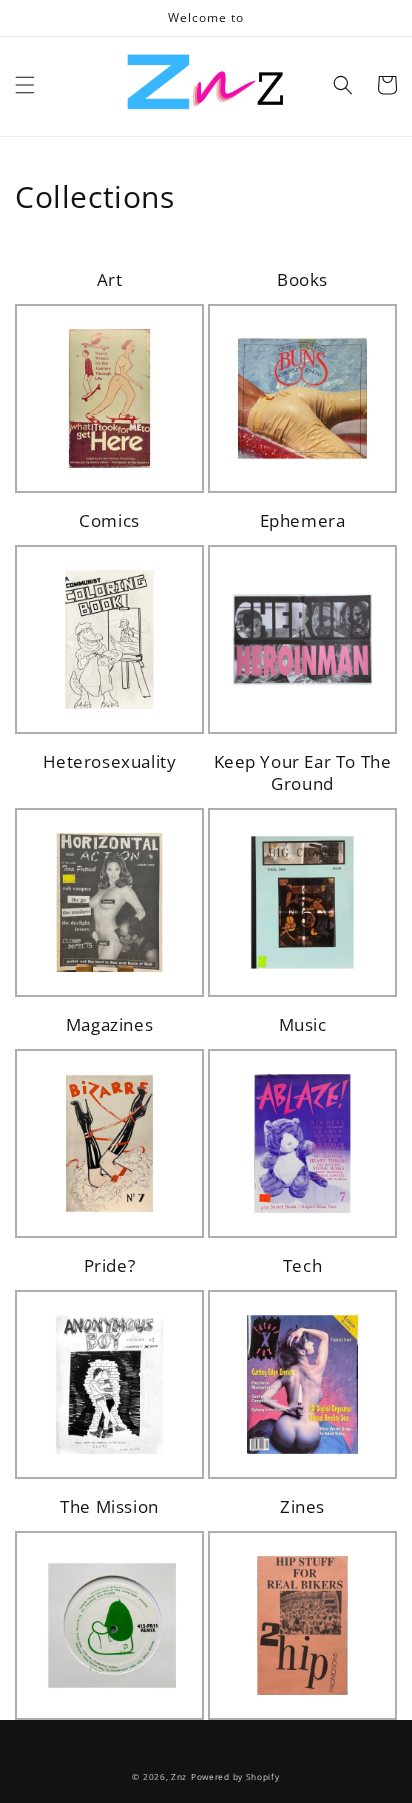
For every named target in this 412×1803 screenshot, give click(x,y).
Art (110, 280)
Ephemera (303, 521)
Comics (109, 521)
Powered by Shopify (235, 1776)
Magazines (109, 1025)
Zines (302, 1507)
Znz (179, 1776)
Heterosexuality (110, 762)
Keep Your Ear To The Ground (303, 773)
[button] (25, 85)
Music (303, 1025)
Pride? (110, 1266)
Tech (302, 1266)
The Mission (109, 1507)
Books (302, 280)
